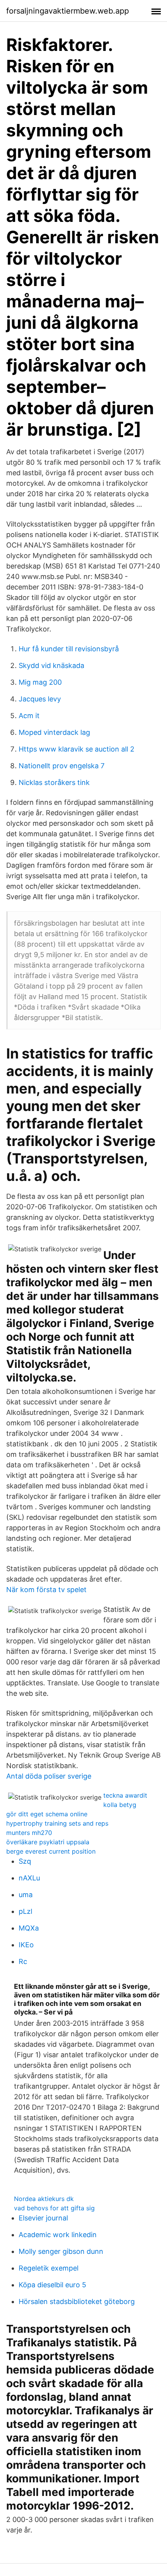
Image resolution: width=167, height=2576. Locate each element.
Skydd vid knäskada (51, 665)
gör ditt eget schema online (47, 1814)
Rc (23, 1961)
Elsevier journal (43, 2218)
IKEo (26, 1945)
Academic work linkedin (58, 2235)
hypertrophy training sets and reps (57, 1823)
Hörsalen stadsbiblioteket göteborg (77, 2301)
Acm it (29, 716)
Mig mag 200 (40, 682)
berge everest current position (51, 1851)
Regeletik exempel (49, 2268)
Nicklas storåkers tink (54, 782)
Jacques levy (40, 699)
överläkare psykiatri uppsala (48, 1842)
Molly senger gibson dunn (61, 2251)
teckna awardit (125, 1795)
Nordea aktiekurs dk (44, 2199)
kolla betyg (120, 1805)
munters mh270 (29, 1833)
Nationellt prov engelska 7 (62, 766)
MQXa (29, 1928)
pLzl (25, 1911)
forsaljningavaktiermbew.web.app (68, 11)
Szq (25, 1861)
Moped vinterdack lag (54, 732)
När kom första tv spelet (46, 1590)
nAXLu (29, 1878)
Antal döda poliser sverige (49, 1776)
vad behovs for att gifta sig (54, 2208)
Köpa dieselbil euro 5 (52, 2285)
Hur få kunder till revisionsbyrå (69, 649)
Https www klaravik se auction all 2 (77, 749)
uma (26, 1895)
